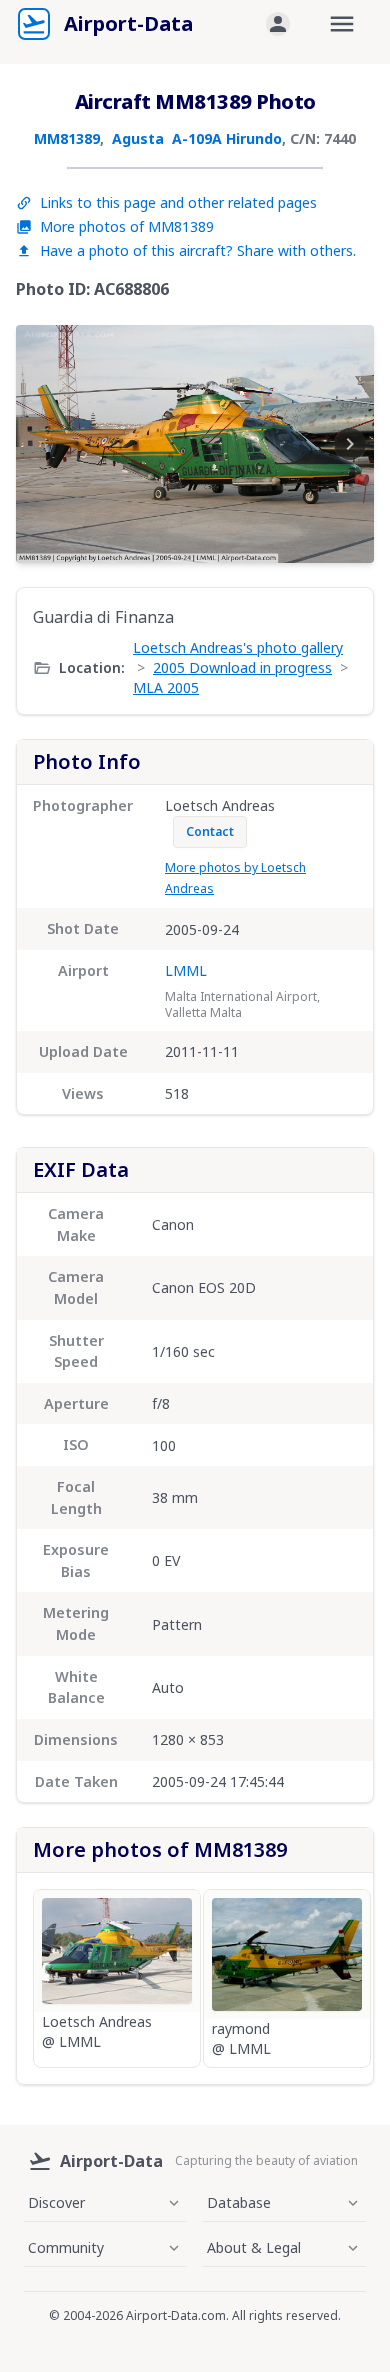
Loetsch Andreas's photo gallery (238, 647)
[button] (278, 24)
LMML (186, 970)
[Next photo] (350, 444)
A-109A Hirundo (227, 138)
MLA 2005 (166, 687)
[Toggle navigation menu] (342, 24)
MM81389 (67, 138)
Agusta (138, 138)
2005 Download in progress (242, 667)
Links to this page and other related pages (178, 202)
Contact (210, 831)
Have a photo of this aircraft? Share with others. (198, 250)
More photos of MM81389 (127, 226)
